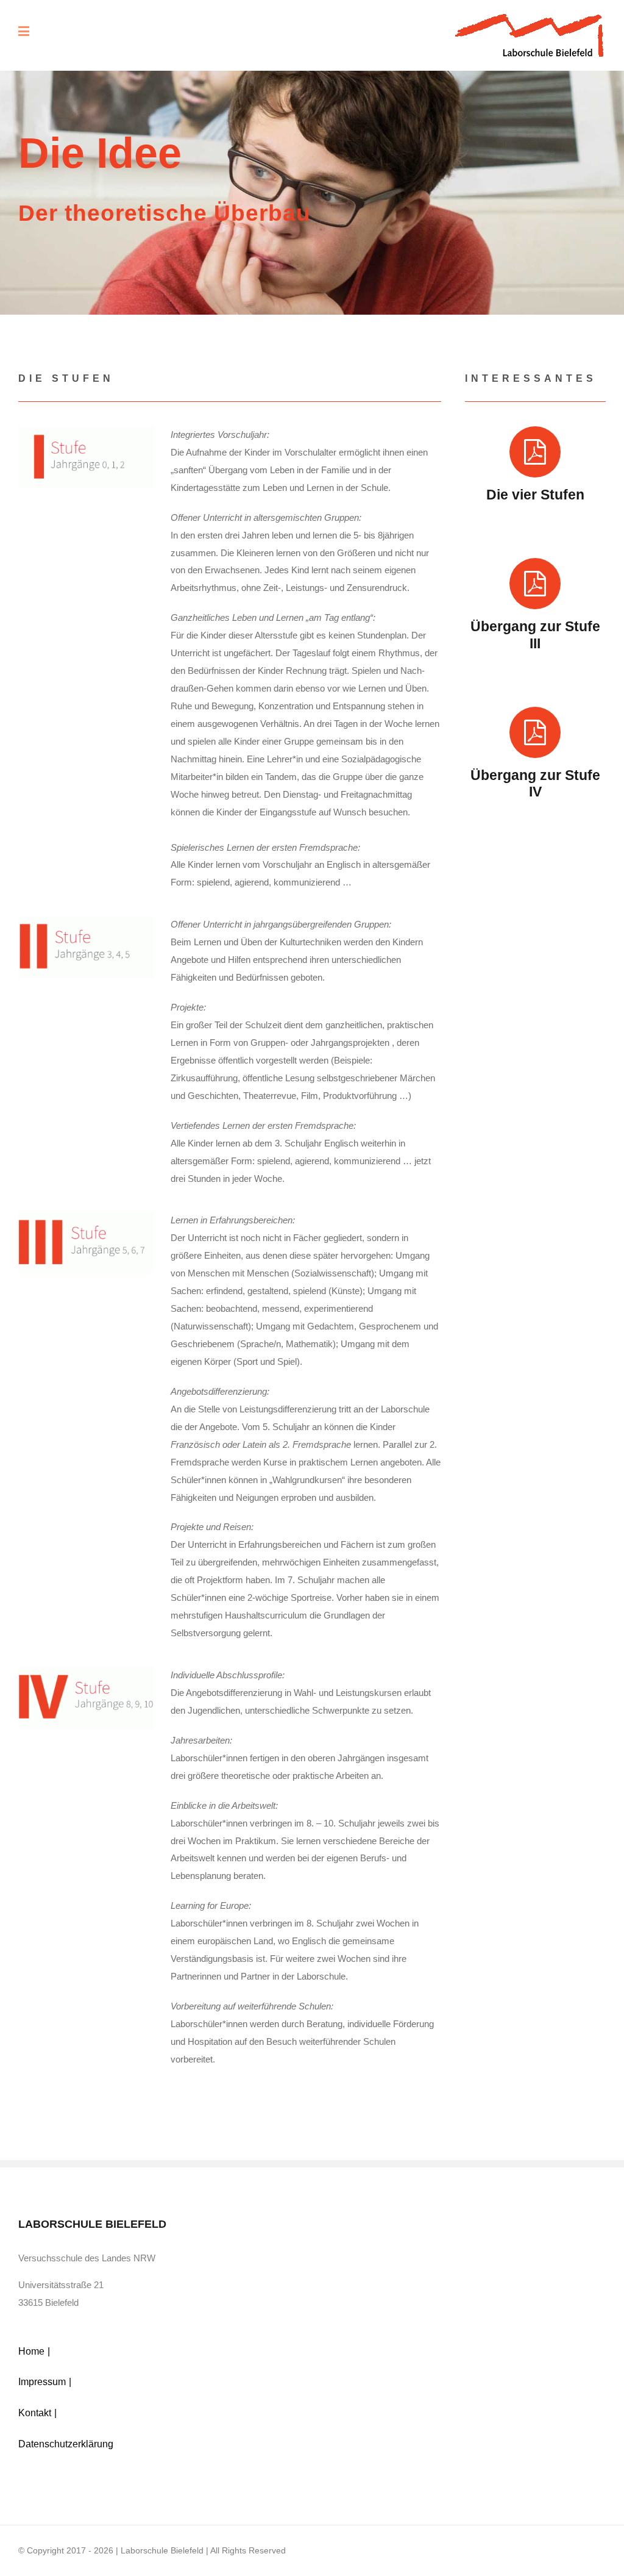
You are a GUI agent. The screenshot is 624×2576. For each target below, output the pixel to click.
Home (31, 2351)
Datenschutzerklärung (66, 2444)
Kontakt (35, 2413)
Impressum (42, 2382)
